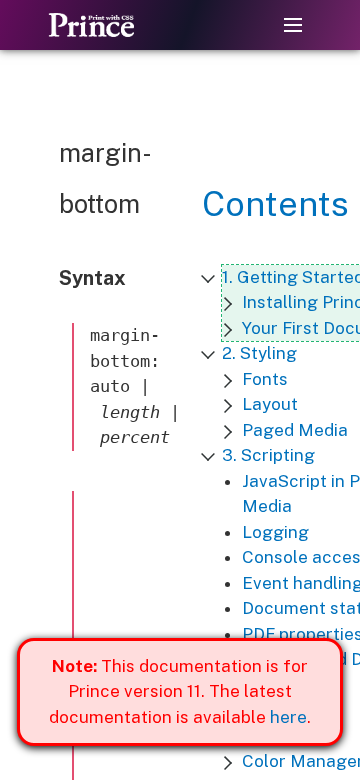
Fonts (265, 379)
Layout (270, 404)
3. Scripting (268, 455)
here (288, 717)
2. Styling (259, 353)
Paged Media (295, 430)
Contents (275, 204)
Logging (275, 532)
